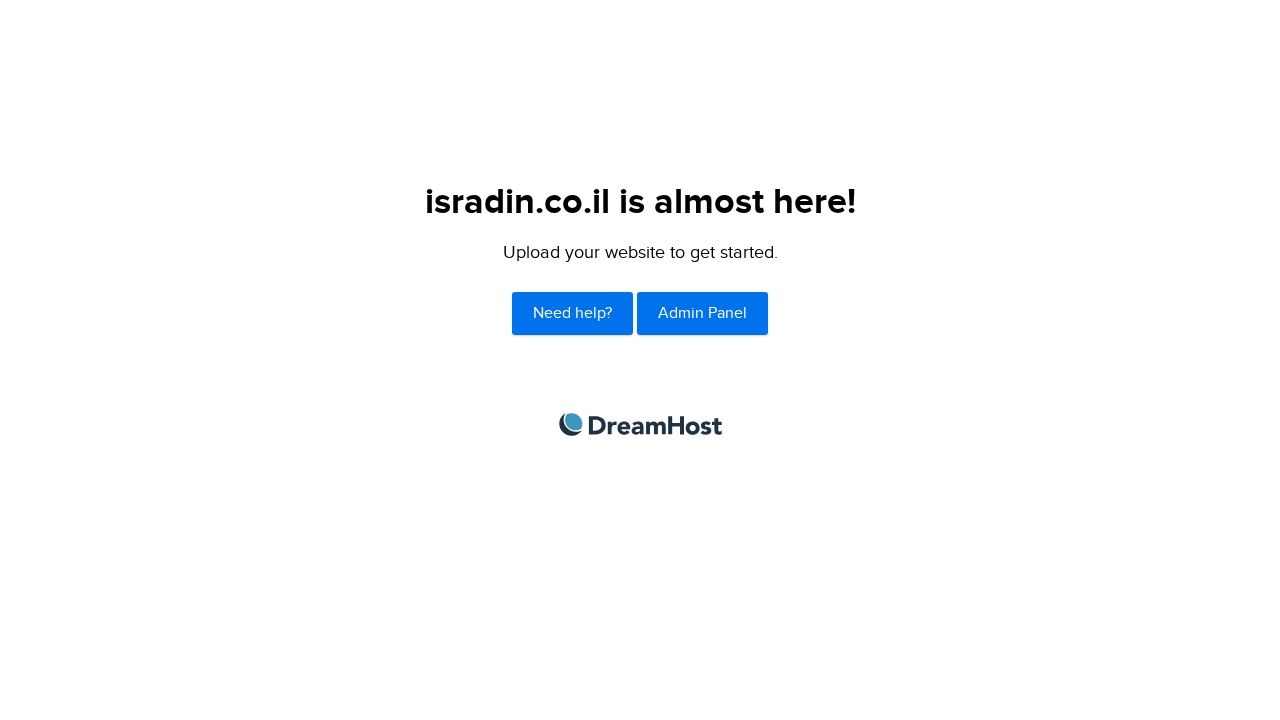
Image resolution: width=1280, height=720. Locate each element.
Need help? (572, 313)
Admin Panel (702, 313)
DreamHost (640, 424)
